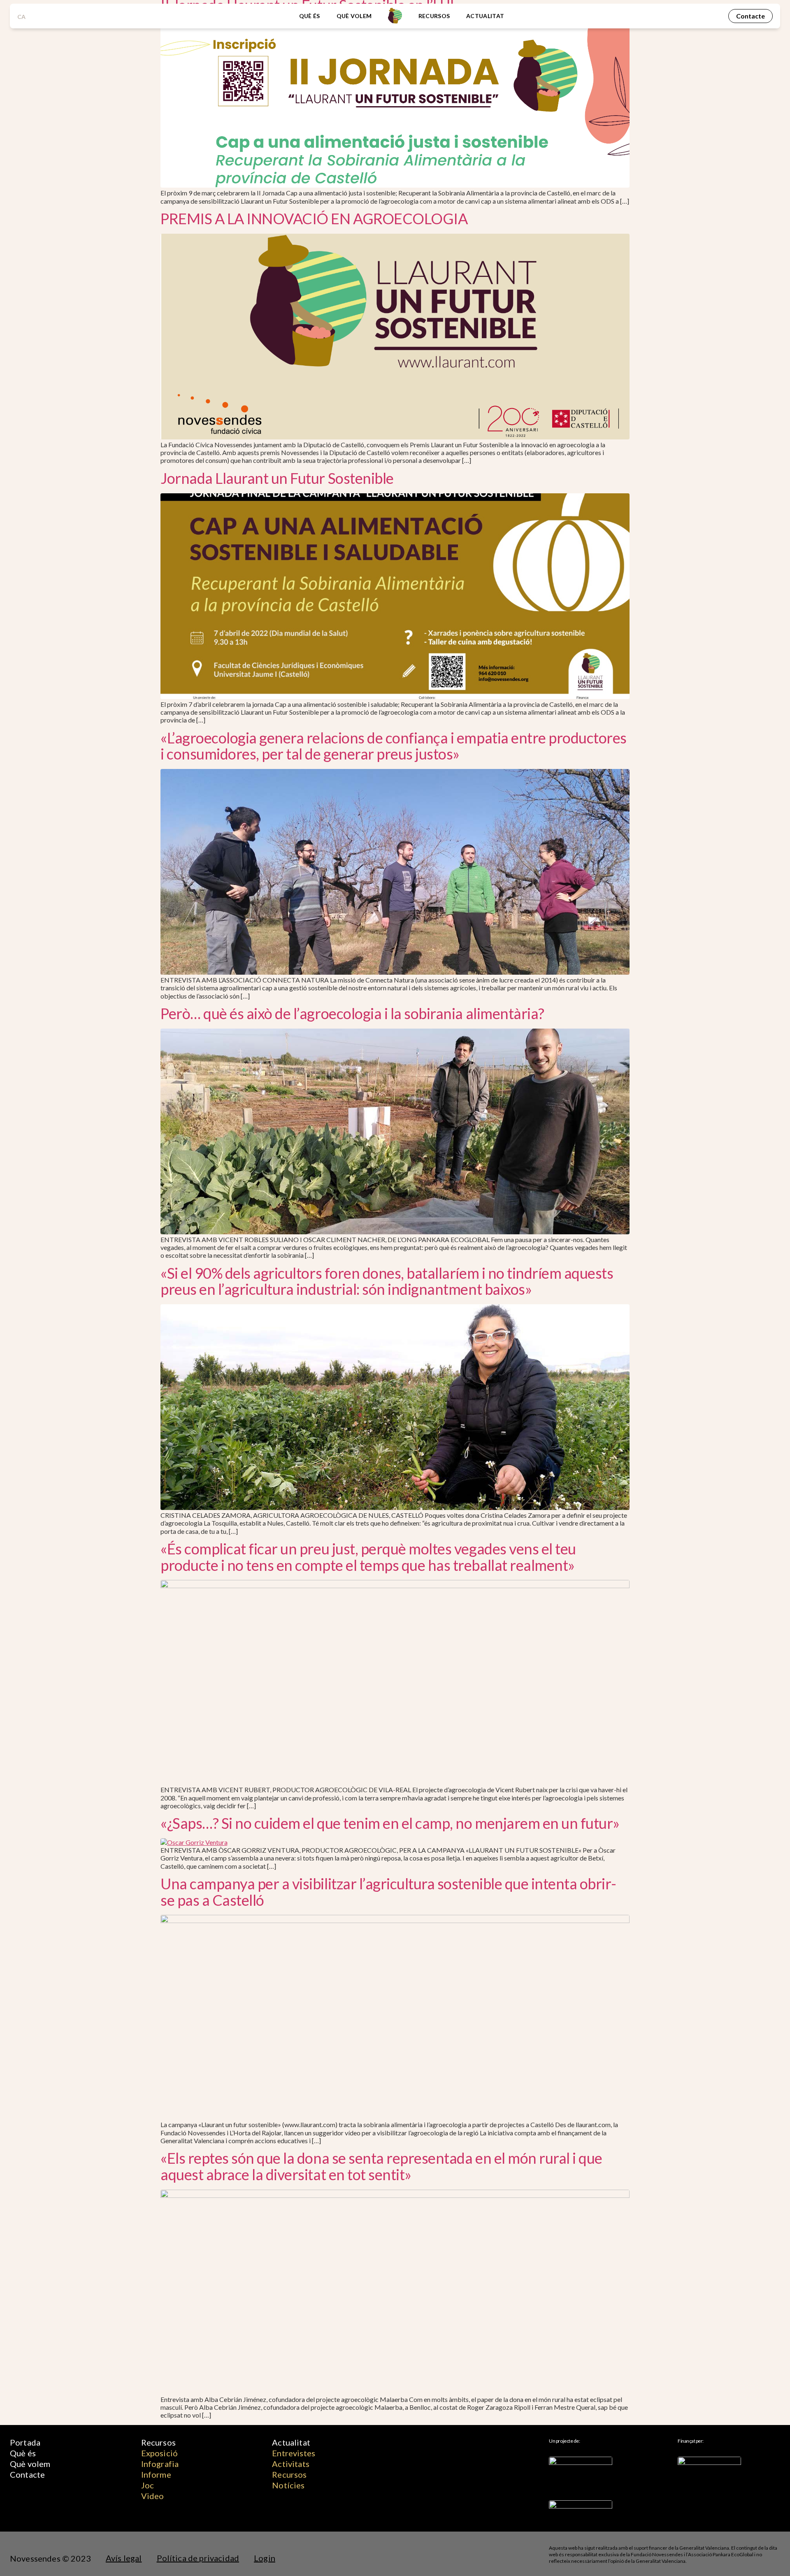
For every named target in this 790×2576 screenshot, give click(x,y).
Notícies (288, 2485)
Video (153, 2496)
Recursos (434, 16)
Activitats (291, 2464)
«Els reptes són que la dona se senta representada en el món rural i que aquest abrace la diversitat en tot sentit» (381, 2166)
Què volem (354, 16)
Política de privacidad (198, 2558)
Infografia (160, 2464)
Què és (310, 16)
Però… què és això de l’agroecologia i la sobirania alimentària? (352, 1013)
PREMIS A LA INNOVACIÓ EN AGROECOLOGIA (314, 218)
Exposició (159, 2453)
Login (265, 2558)
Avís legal (124, 2558)
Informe (156, 2474)
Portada (25, 2442)
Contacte (27, 2474)
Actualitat (485, 16)
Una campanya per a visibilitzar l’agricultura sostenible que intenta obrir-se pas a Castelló (388, 1892)
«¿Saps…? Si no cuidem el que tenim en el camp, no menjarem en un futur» (390, 1823)
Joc (148, 2485)
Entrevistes (294, 2453)
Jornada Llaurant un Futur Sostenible (277, 478)
